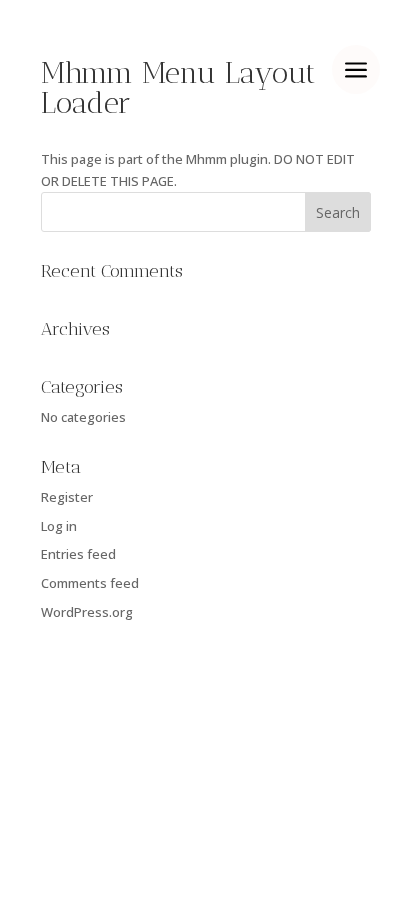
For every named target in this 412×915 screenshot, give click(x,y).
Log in (59, 526)
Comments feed (90, 583)
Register (67, 497)
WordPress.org (87, 612)
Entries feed (78, 554)
